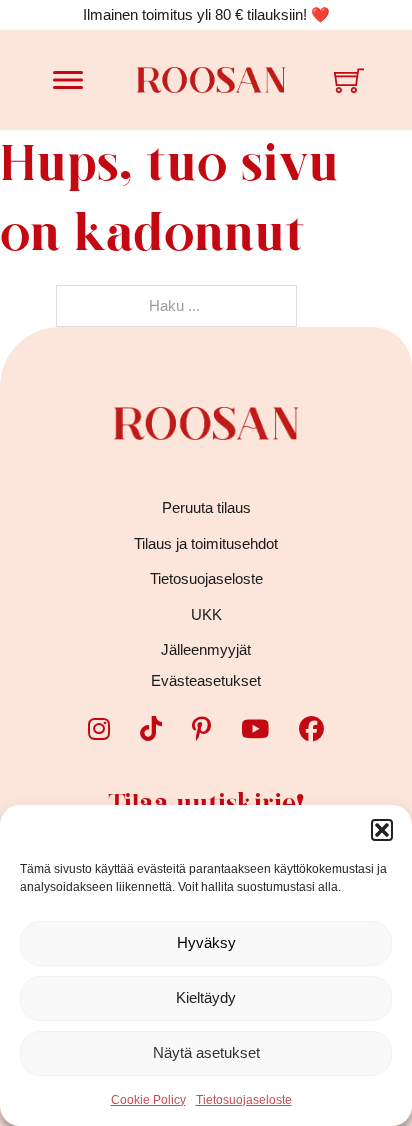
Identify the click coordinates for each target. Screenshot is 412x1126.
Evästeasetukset (206, 680)
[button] (382, 830)
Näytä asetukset (206, 1052)
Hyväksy (206, 942)
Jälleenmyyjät (206, 649)
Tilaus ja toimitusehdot (206, 543)
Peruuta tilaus (206, 507)
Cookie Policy (148, 1100)
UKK (206, 614)
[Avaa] (68, 80)
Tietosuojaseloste (244, 1100)
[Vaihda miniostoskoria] (349, 80)
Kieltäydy (206, 997)
